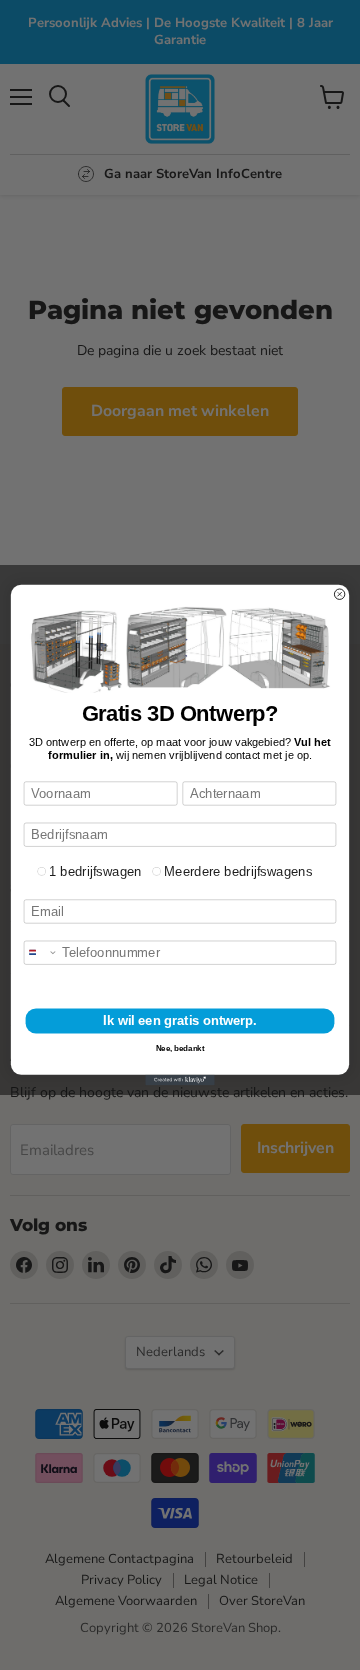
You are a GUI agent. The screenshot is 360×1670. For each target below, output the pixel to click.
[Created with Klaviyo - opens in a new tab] (179, 1080)
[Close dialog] (339, 594)
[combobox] (40, 952)
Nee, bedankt (180, 1048)
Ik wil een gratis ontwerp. (180, 1021)
